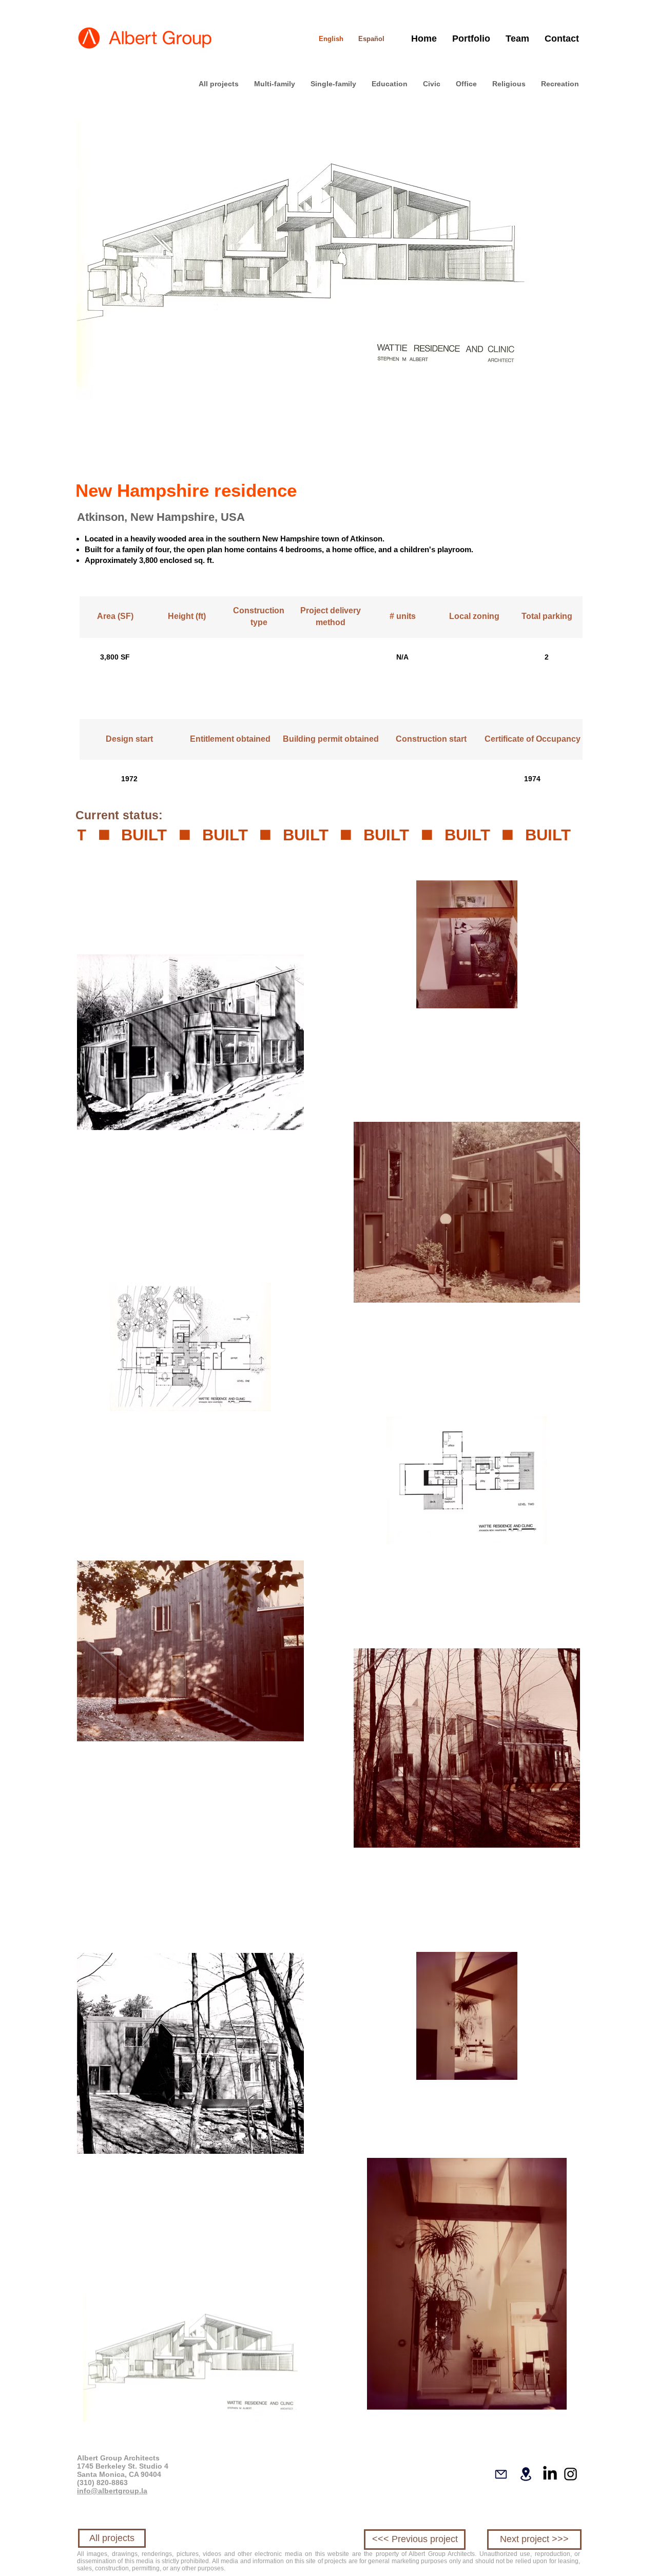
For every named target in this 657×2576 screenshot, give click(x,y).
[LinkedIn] (550, 2474)
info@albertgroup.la (112, 2491)
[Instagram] (571, 2474)
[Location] (526, 2474)
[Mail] (501, 2474)
